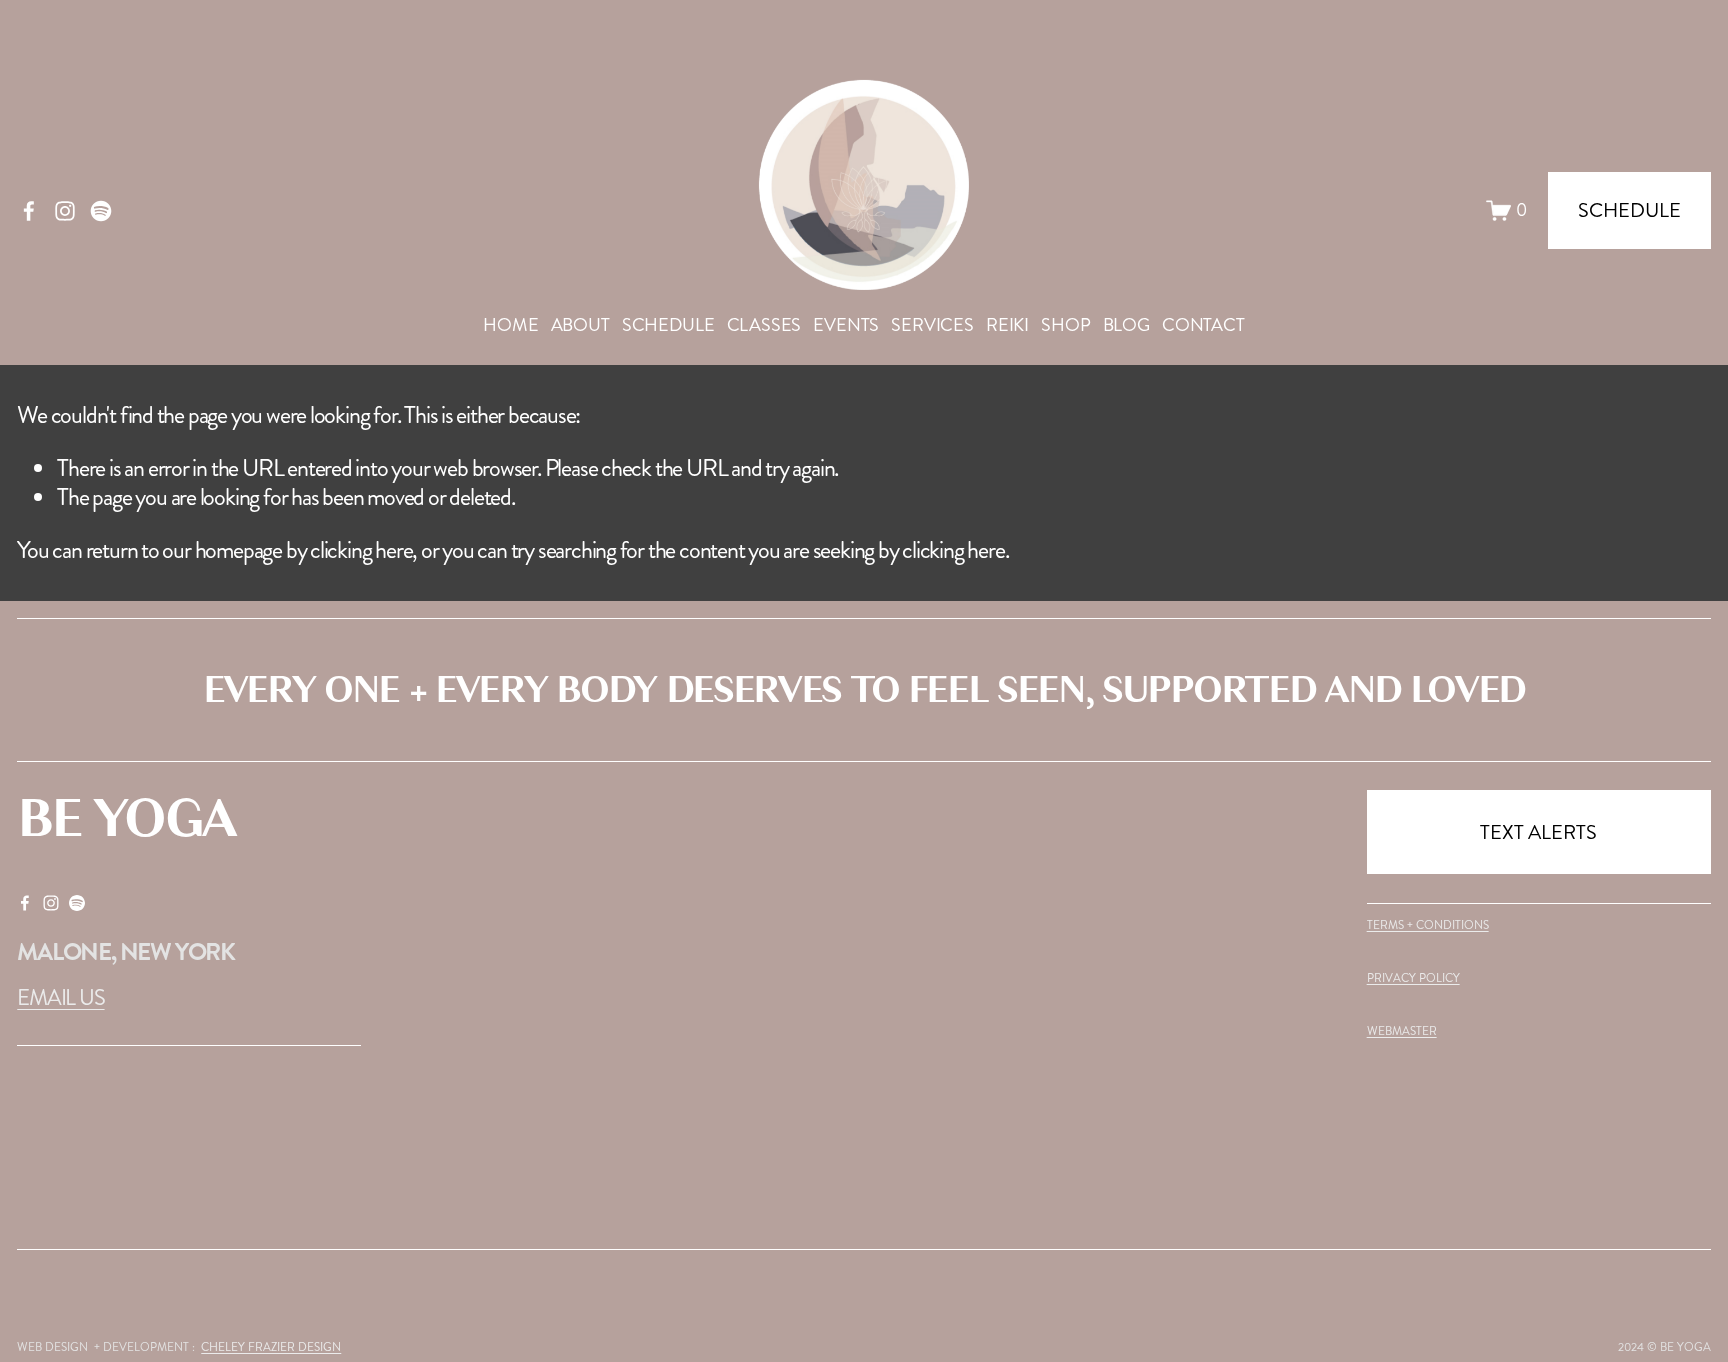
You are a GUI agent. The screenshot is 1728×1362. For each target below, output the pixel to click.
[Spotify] (101, 211)
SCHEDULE (668, 325)
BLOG (1126, 325)
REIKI (1007, 325)
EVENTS (846, 325)
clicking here (361, 550)
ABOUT (580, 325)
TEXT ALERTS (1538, 832)
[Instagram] (65, 211)
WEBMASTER (1402, 1032)
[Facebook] (29, 211)
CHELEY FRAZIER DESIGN (271, 1348)
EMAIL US (60, 998)
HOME (510, 325)
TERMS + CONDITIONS (1428, 926)
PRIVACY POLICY (1413, 979)
